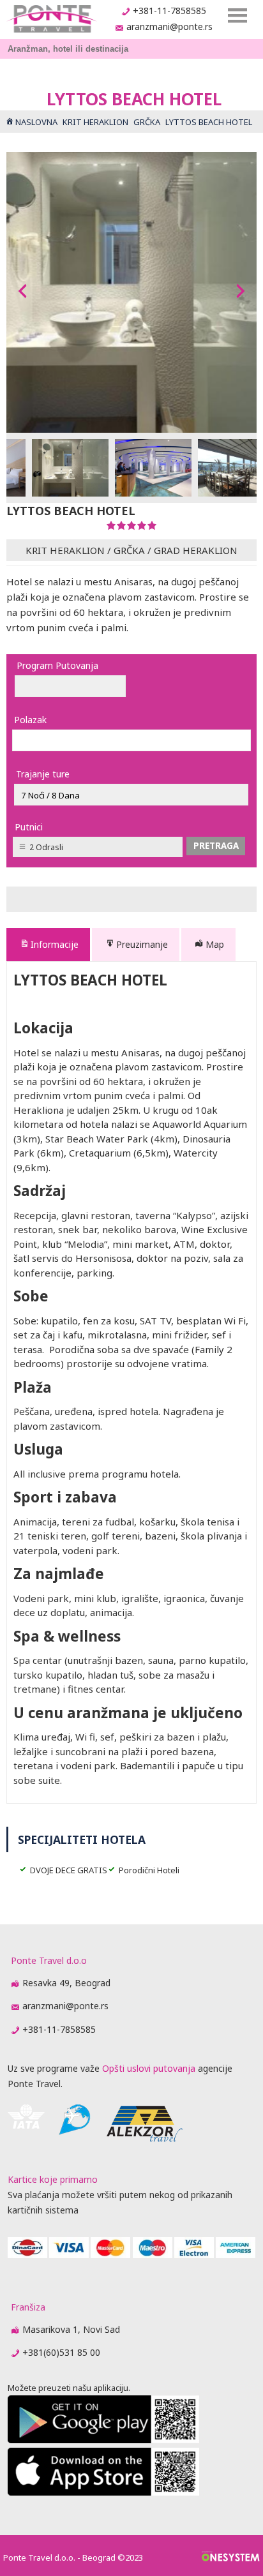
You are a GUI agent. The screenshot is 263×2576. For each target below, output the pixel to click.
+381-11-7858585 (169, 11)
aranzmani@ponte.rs (169, 26)
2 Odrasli (46, 847)
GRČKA (129, 550)
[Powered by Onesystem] (231, 2557)
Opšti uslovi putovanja (149, 2068)
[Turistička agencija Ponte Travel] (51, 19)
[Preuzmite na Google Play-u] (103, 2440)
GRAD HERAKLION (196, 550)
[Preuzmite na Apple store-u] (103, 2492)
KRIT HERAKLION (65, 550)
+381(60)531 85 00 (61, 2352)
